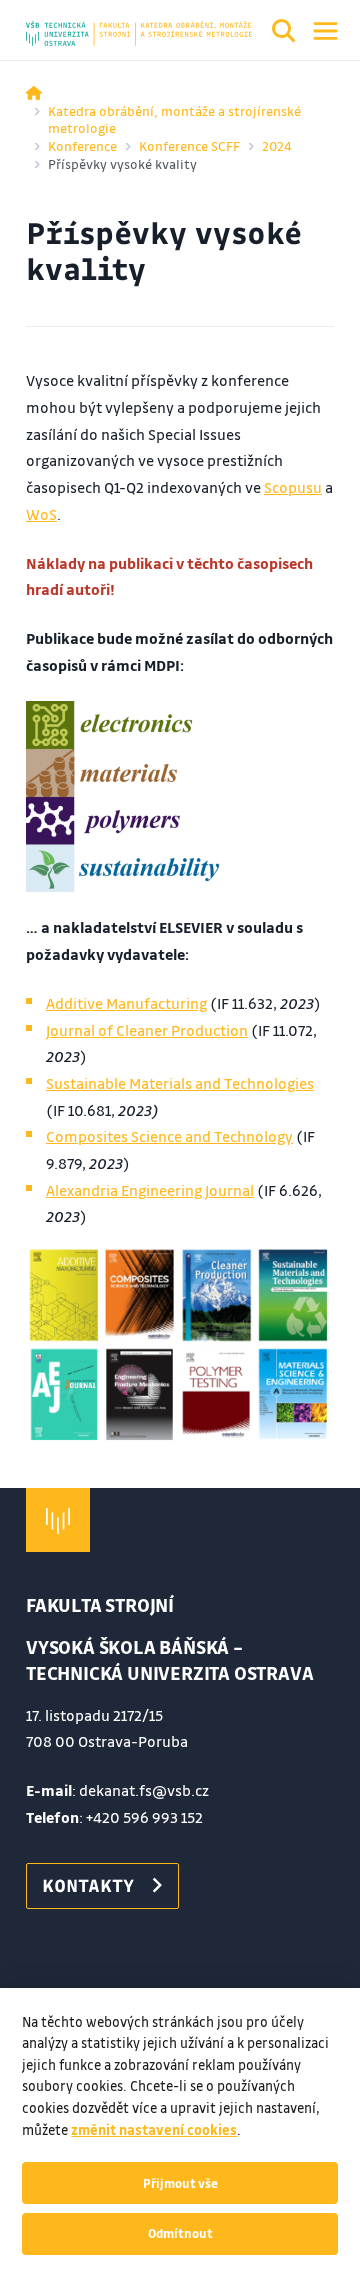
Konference (82, 145)
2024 (277, 145)
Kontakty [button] (88, 1885)
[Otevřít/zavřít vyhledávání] (284, 34)
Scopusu (293, 487)
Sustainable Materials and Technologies (180, 1083)
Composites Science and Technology (169, 1136)
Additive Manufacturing (126, 1003)
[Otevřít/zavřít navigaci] (325, 31)
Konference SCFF (189, 145)
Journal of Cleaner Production (147, 1030)
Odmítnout (180, 2233)
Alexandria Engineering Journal (150, 1190)
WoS (41, 514)
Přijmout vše (180, 2183)
